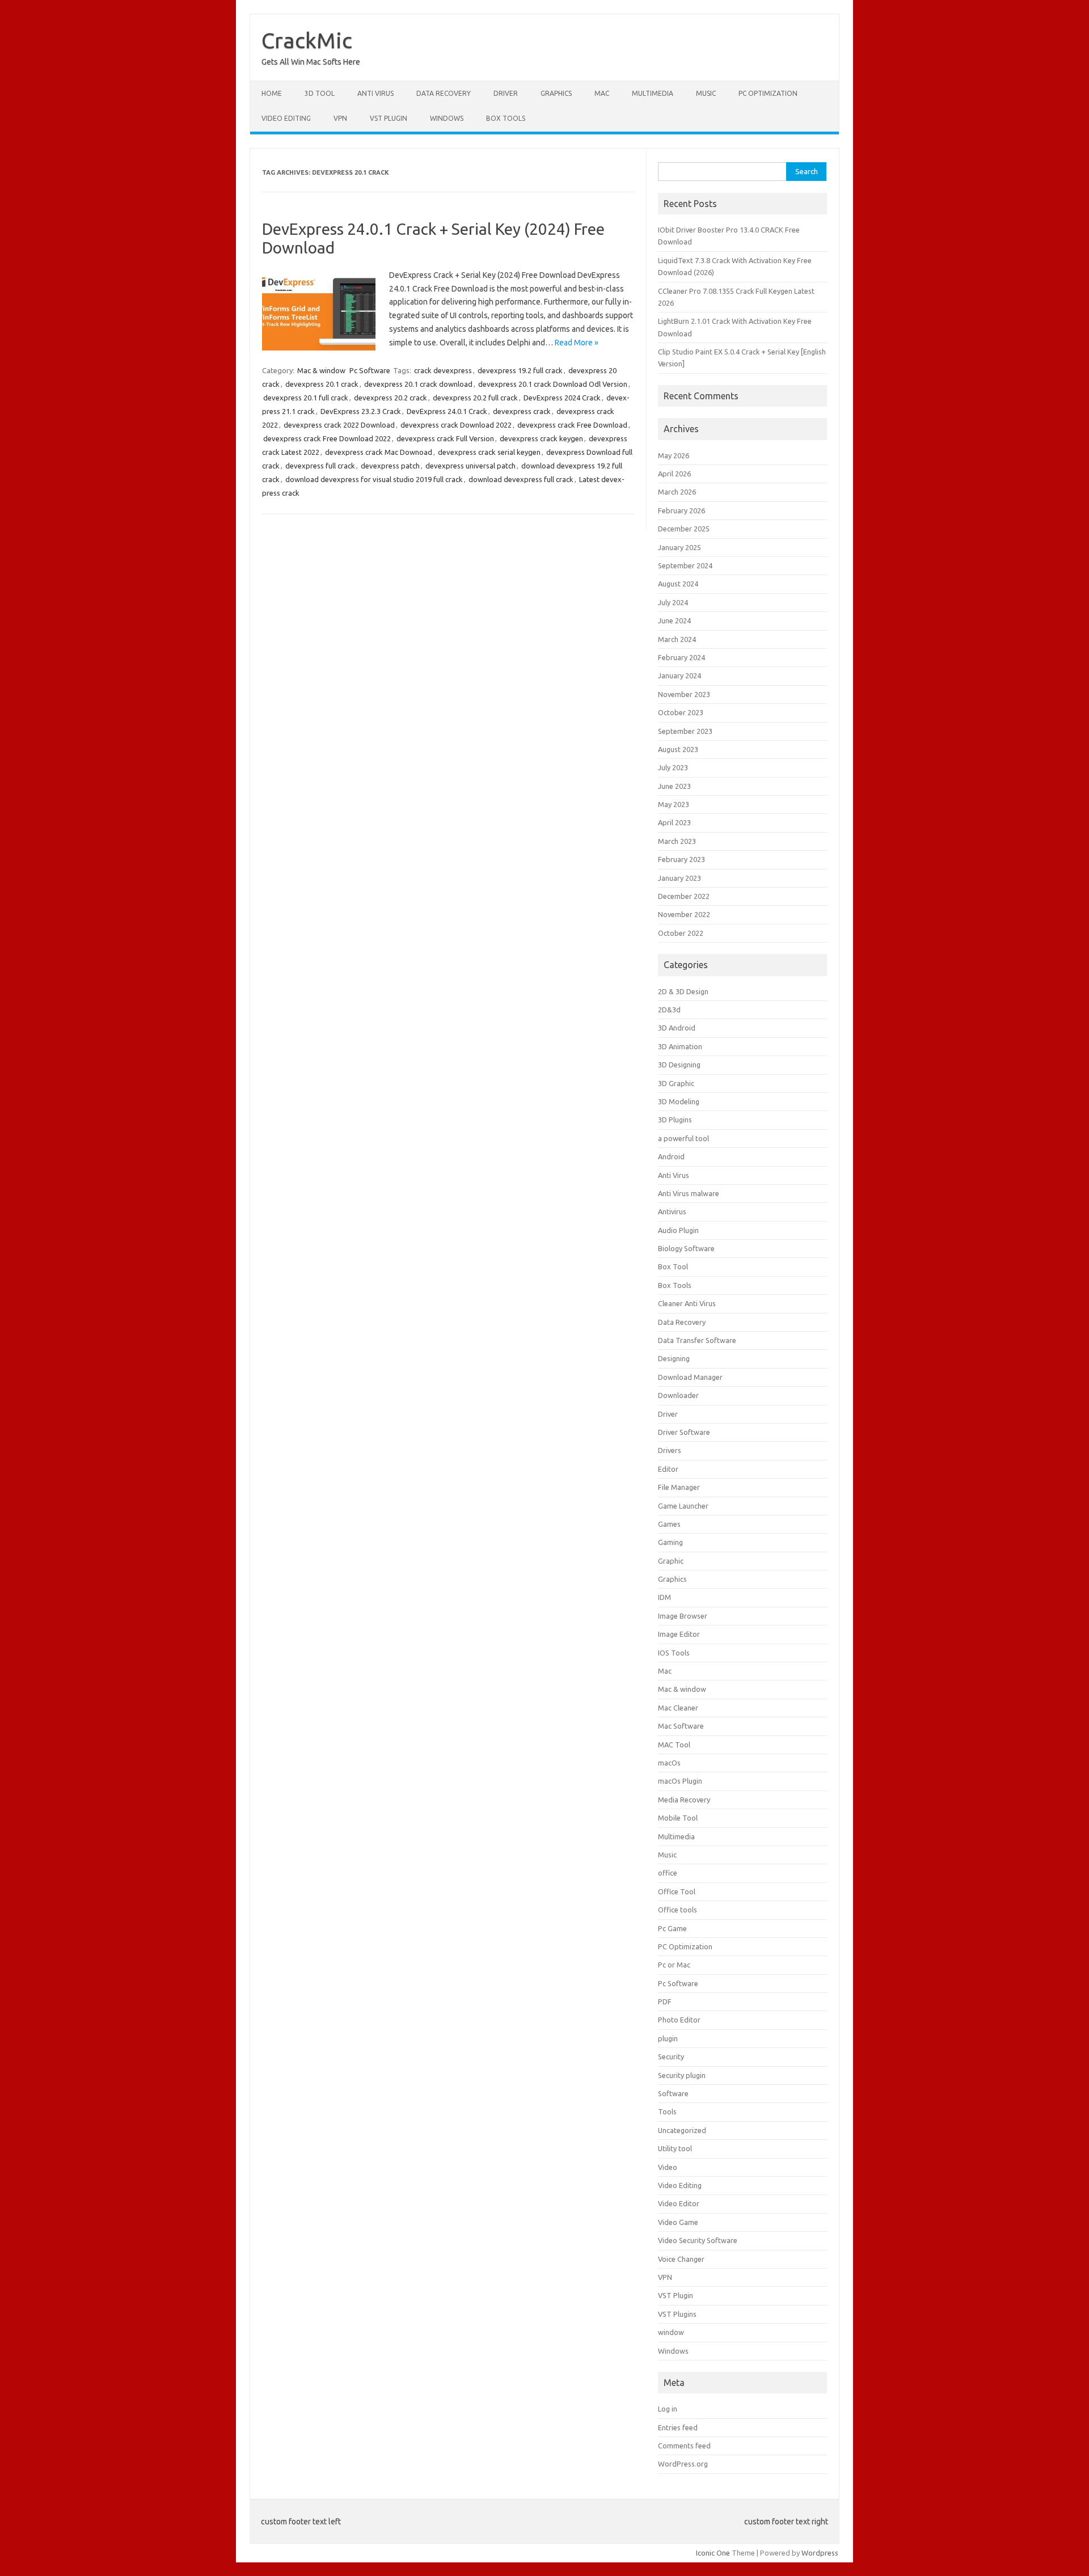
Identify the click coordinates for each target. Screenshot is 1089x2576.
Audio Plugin (678, 1230)
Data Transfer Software (697, 1340)
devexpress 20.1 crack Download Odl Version (553, 384)
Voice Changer (681, 2259)
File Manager (679, 1487)
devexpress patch (390, 466)
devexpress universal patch (470, 466)
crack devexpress (443, 370)
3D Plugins (675, 1120)
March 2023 (677, 841)
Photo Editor (679, 2020)
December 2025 (684, 529)
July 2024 (673, 602)
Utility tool (675, 2148)
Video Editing (286, 118)
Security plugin (682, 2075)
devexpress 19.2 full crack (520, 370)
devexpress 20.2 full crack (475, 398)
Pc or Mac (674, 1965)
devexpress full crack (320, 466)
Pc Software (370, 370)
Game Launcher (683, 1506)
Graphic (671, 1561)
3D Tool (320, 93)
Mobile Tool (678, 1818)
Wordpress (820, 2553)
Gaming (670, 1542)
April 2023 (674, 822)
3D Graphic (676, 1083)
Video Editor (679, 2203)
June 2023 (674, 786)
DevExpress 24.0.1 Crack (447, 411)
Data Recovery (444, 93)
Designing (674, 1358)
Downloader (678, 1395)
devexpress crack (522, 411)
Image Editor (679, 1634)
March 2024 (677, 639)
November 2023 (684, 694)
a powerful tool (683, 1138)
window (671, 2332)
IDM (664, 1597)
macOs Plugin (680, 1781)
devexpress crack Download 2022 (456, 425)
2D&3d (669, 1010)
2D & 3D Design (683, 991)
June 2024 (674, 620)
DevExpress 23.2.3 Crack (361, 411)
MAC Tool (674, 1745)
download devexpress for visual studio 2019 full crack (374, 479)
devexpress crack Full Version (445, 438)
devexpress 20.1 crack (322, 384)
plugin (668, 2038)
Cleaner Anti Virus (687, 1303)
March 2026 (677, 492)
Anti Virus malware (689, 1193)
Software (673, 2093)
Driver (506, 93)
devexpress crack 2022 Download (339, 425)
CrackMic (307, 40)
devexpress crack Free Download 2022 (327, 438)
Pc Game (672, 1928)
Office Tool (677, 1891)
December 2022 (684, 896)
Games (669, 1524)
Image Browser (683, 1616)
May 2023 (674, 804)
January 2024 (679, 675)
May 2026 (674, 455)
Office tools (678, 1910)
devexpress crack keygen (541, 438)
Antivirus (672, 1211)
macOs (669, 1763)
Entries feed (678, 2427)
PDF (665, 2001)
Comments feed (684, 2446)
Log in (668, 2409)
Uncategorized (682, 2130)
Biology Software (686, 1248)
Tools (667, 2112)
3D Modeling (679, 1101)
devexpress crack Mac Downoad (379, 452)
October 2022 (681, 933)
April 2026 (674, 474)
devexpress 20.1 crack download (418, 384)
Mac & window (321, 370)
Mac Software (681, 1726)
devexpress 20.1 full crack (306, 398)
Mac (602, 93)
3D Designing (679, 1065)
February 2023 (681, 859)
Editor (668, 1469)
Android (671, 1156)
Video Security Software (698, 2240)
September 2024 (685, 565)
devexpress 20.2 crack (391, 398)
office (668, 1873)
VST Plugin (389, 118)
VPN (340, 118)
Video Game (678, 2222)
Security (671, 2056)
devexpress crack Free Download (572, 425)
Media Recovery (684, 1800)
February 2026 (681, 510)
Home (272, 93)
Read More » (577, 343)
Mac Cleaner (678, 1708)
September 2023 (685, 731)
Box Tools (506, 118)
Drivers (670, 1450)
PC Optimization (768, 93)
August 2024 (678, 584)
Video (668, 2167)
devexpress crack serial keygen (489, 452)
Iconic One (713, 2553)
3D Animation (680, 1046)
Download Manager (690, 1377)
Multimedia (653, 93)
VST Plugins (677, 2314)
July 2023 (673, 767)
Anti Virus (375, 93)
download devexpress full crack (521, 479)
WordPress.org (683, 2464)
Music (706, 93)
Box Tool (673, 1266)
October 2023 (681, 712)
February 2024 (681, 657)
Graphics (556, 93)
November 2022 (684, 914)
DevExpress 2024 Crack (562, 398)
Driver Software (684, 1432)
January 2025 (679, 547)
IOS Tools (674, 1653)
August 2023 (678, 749)
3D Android (677, 1028)
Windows (447, 118)
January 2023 (679, 878)
